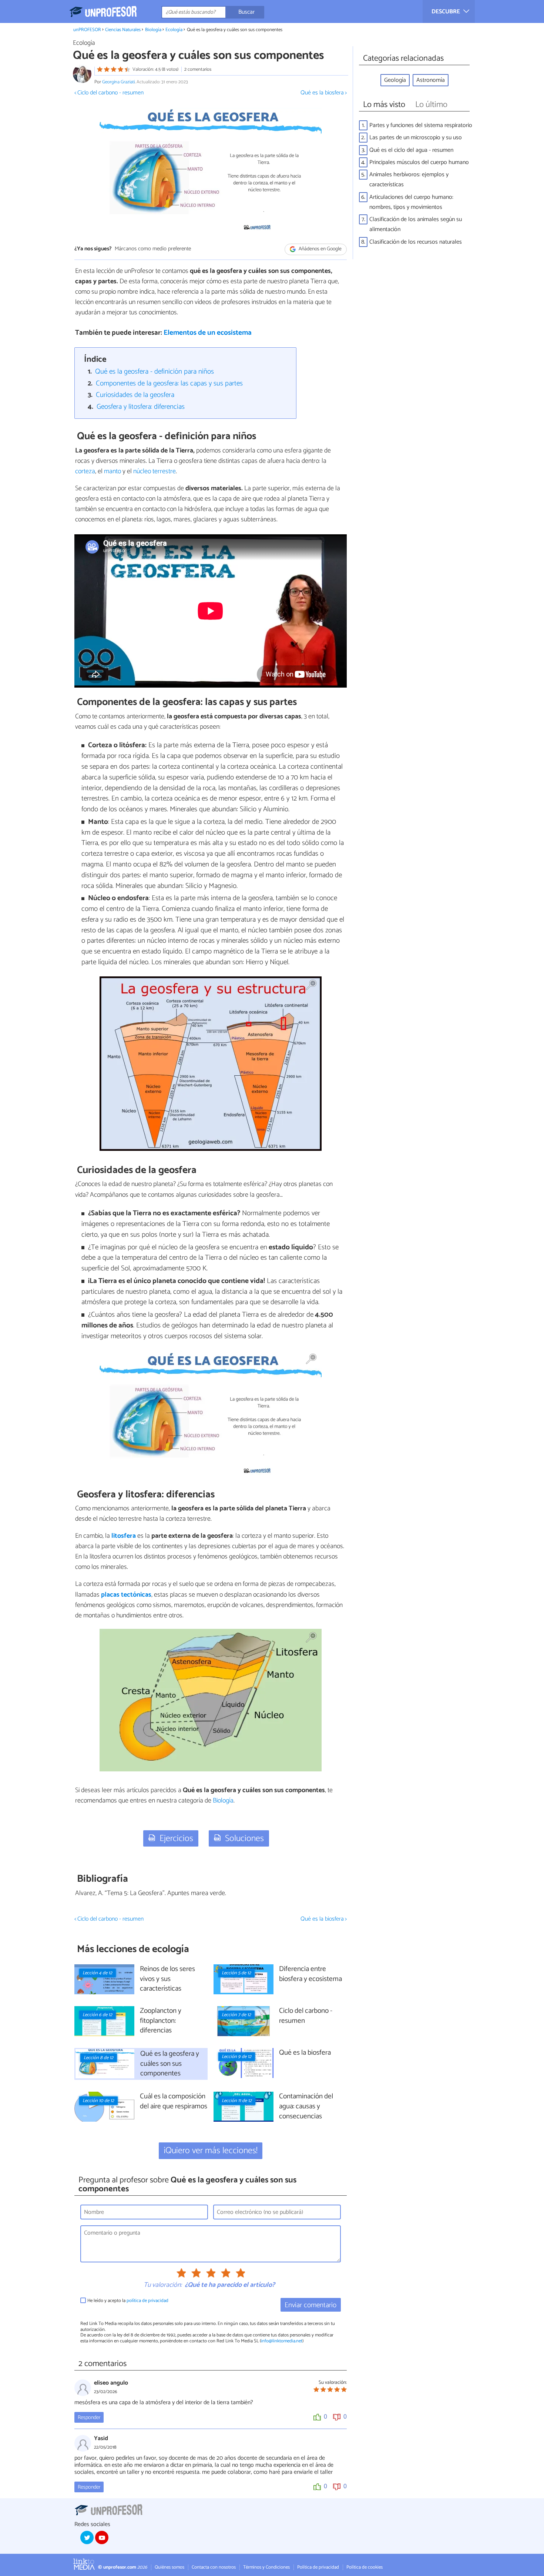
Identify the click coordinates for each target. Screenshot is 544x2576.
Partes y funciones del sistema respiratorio (421, 125)
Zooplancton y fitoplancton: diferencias (161, 2021)
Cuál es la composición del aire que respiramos (174, 2102)
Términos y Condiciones (266, 2567)
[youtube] (102, 2537)
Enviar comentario (310, 2305)
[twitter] (87, 2537)
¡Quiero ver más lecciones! (211, 2151)
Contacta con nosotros (214, 2567)
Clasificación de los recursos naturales (416, 242)
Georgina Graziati (118, 82)
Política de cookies (365, 2567)
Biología (153, 30)
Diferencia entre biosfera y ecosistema (310, 1974)
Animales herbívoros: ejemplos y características (409, 180)
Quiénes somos (169, 2567)
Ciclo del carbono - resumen (306, 2016)
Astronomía (431, 80)
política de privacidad (147, 2301)
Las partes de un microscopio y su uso (416, 138)
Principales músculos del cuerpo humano (419, 162)
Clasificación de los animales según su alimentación (416, 224)
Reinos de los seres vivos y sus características (167, 1979)
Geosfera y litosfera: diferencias (141, 407)
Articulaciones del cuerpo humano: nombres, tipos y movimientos (411, 202)
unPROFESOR (87, 30)
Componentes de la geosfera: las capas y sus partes (169, 383)
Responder (89, 2418)
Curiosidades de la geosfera (135, 395)
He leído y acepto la (128, 2301)
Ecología (174, 30)
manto (113, 471)
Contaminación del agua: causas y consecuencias (306, 2107)
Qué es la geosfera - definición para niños (155, 372)
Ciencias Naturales (123, 30)
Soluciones (244, 1839)
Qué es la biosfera (305, 2053)
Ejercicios (176, 1839)
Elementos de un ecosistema (208, 333)
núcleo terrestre (155, 471)
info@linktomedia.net (282, 2341)
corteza (85, 471)
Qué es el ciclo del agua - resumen (411, 150)
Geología (395, 80)
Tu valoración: (163, 2285)
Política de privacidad (318, 2567)
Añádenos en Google (320, 249)
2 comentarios (198, 69)
